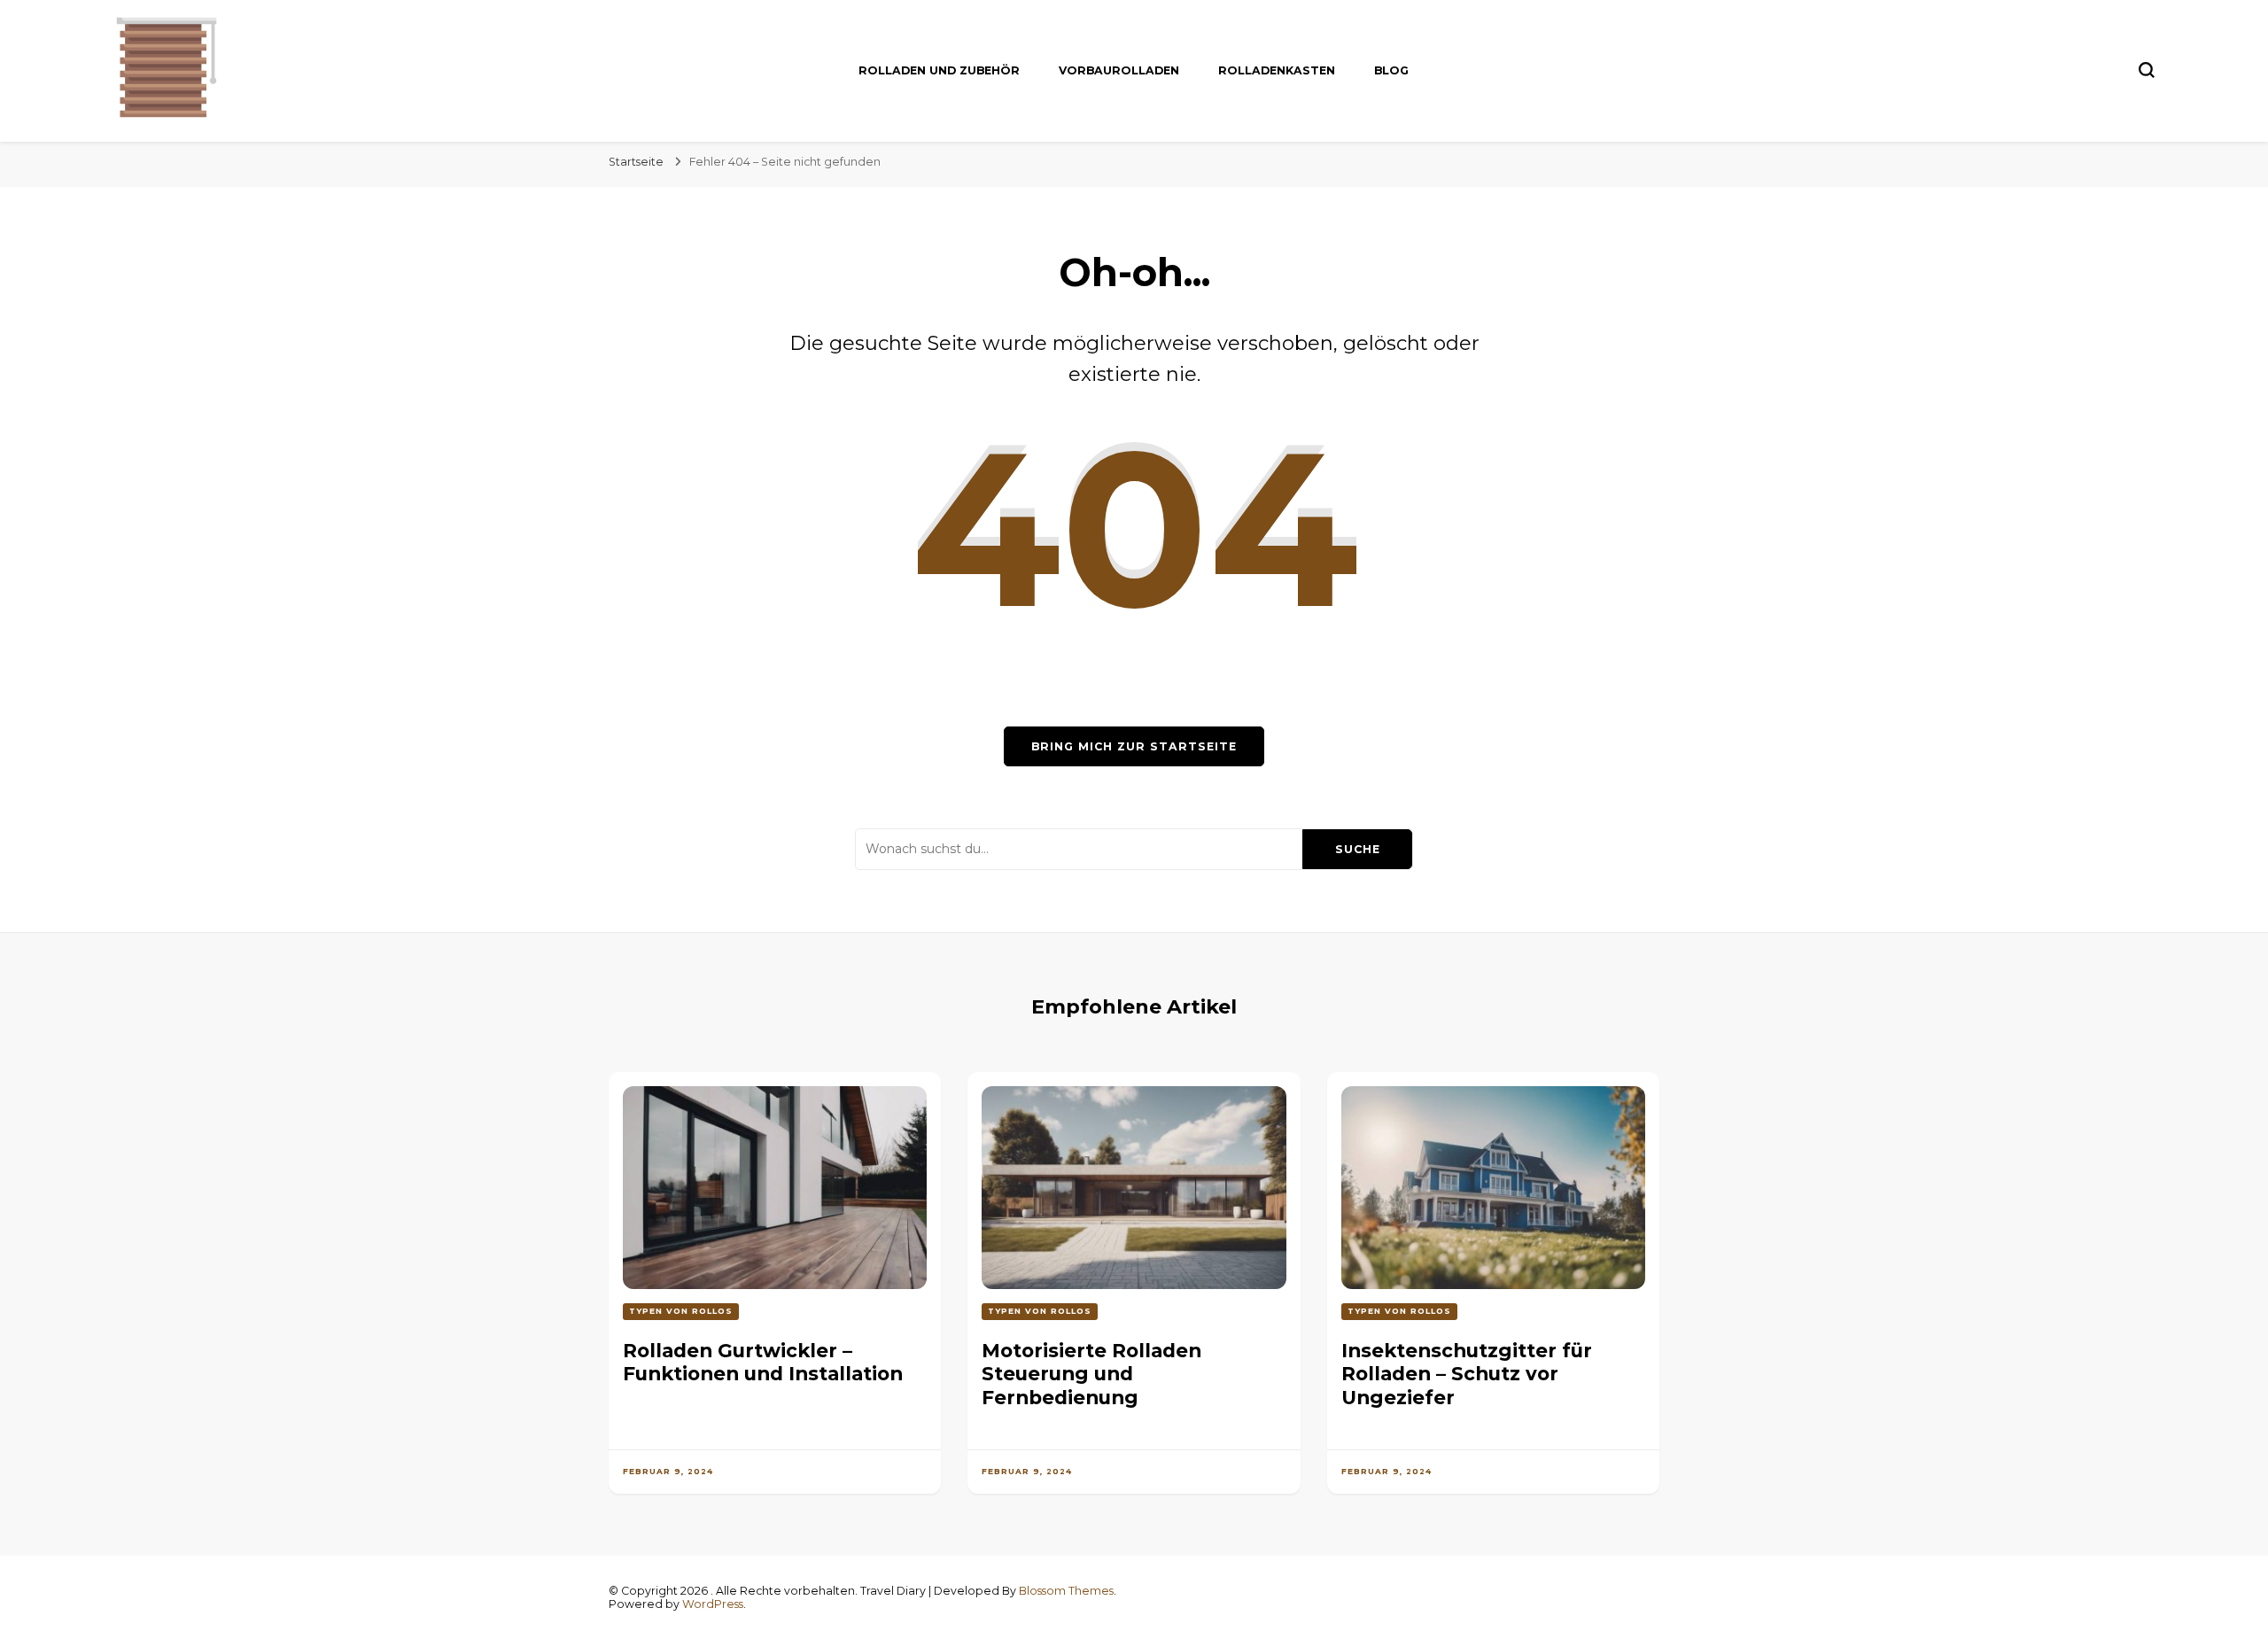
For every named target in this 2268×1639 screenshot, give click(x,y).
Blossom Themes (1066, 1591)
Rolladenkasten (1277, 70)
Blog (1391, 70)
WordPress (713, 1604)
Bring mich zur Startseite (1134, 746)
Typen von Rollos (681, 1311)
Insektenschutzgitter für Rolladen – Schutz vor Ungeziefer (1467, 1374)
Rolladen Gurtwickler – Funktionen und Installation (763, 1362)
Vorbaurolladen (1119, 70)
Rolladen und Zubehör (939, 70)
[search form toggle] (2147, 70)
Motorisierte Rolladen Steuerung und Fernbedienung (1091, 1374)
